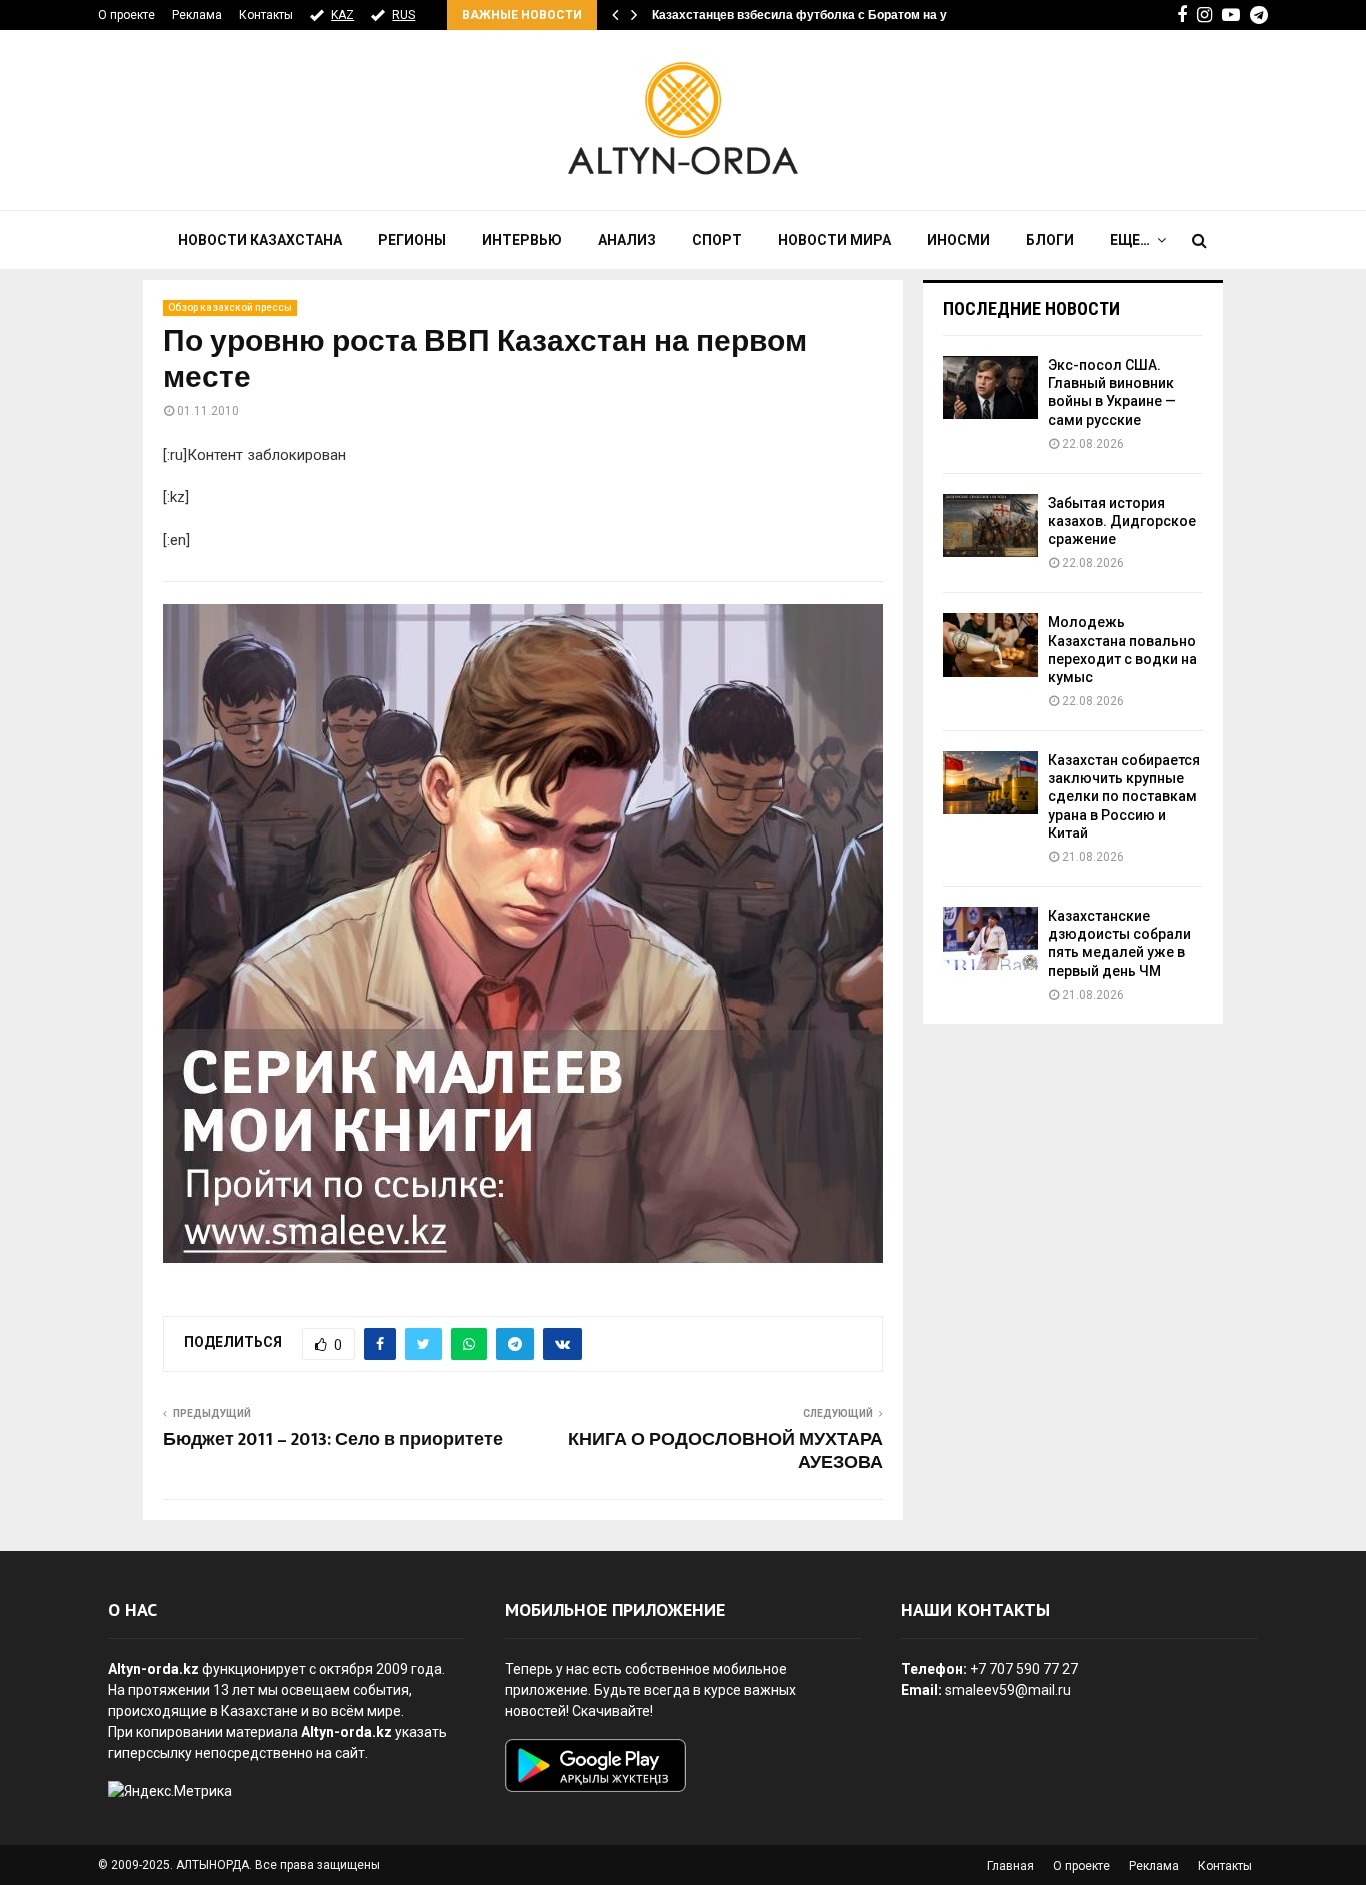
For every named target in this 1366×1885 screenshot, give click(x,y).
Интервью (522, 240)
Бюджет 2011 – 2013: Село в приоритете (333, 1440)
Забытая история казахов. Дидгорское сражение (1122, 521)
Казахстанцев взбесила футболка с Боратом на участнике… (831, 15)
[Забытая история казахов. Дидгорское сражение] (990, 525)
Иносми (958, 240)
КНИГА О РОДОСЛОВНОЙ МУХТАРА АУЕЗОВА (725, 1452)
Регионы (412, 240)
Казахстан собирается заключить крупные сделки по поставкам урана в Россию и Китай (1124, 796)
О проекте (126, 15)
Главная (1010, 1866)
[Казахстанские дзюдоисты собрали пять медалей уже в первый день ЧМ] (990, 938)
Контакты (266, 15)
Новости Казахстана (260, 240)
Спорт (717, 240)
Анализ (627, 240)
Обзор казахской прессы (230, 307)
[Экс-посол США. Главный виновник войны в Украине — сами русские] (990, 387)
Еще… (1130, 240)
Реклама (197, 15)
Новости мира (834, 240)
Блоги (1050, 240)
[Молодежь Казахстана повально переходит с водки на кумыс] (990, 644)
